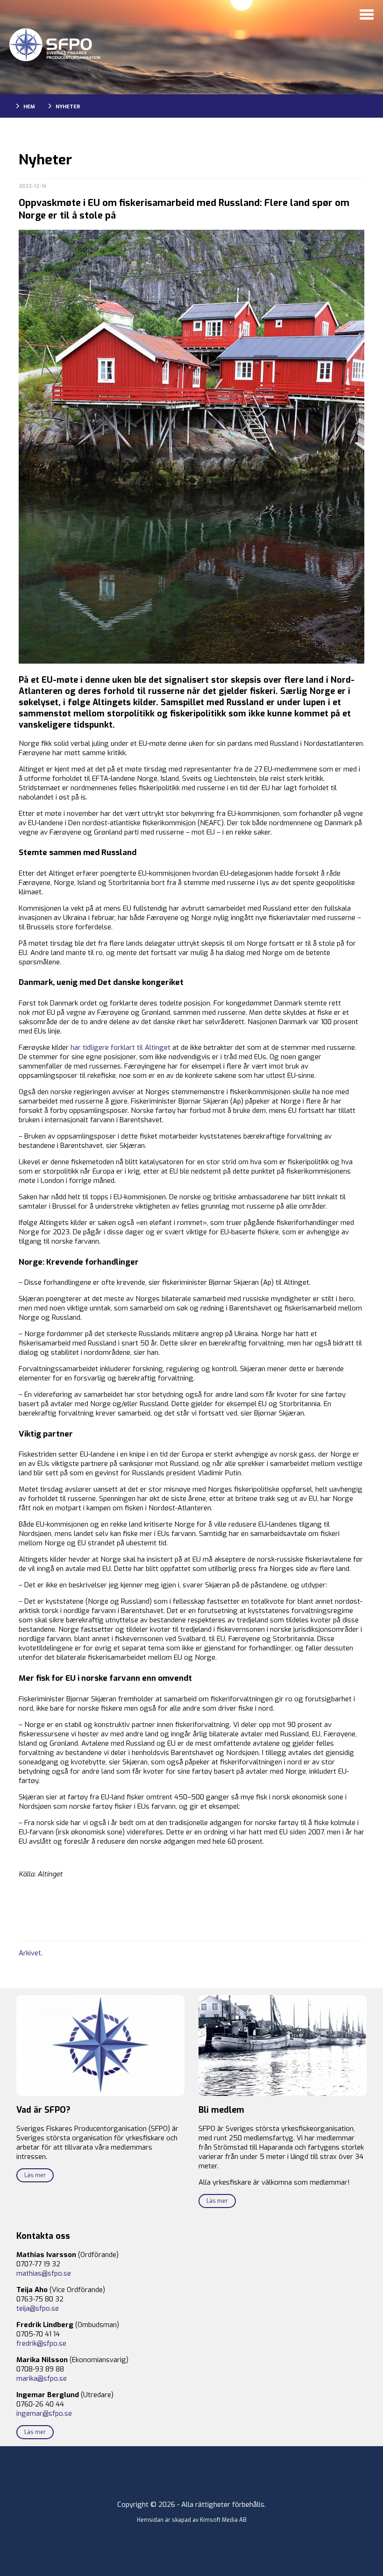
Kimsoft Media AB (223, 2520)
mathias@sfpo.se (44, 2273)
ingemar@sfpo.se (44, 2413)
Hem (29, 107)
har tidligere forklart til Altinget (121, 1047)
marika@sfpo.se (42, 2378)
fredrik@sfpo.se (41, 2343)
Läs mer (35, 2175)
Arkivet (30, 1953)
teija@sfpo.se (38, 2308)
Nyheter (68, 107)
